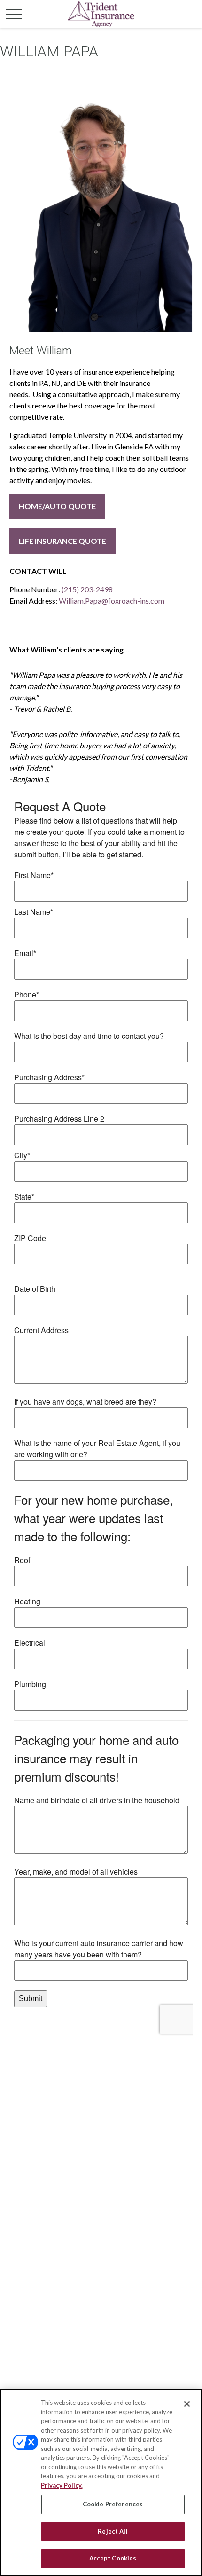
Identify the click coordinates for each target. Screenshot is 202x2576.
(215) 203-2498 (87, 589)
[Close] (187, 2404)
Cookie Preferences (113, 2504)
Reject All (113, 2531)
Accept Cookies (113, 2558)
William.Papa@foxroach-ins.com (112, 601)
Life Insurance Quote (62, 541)
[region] (101, 2482)
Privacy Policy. (62, 2485)
